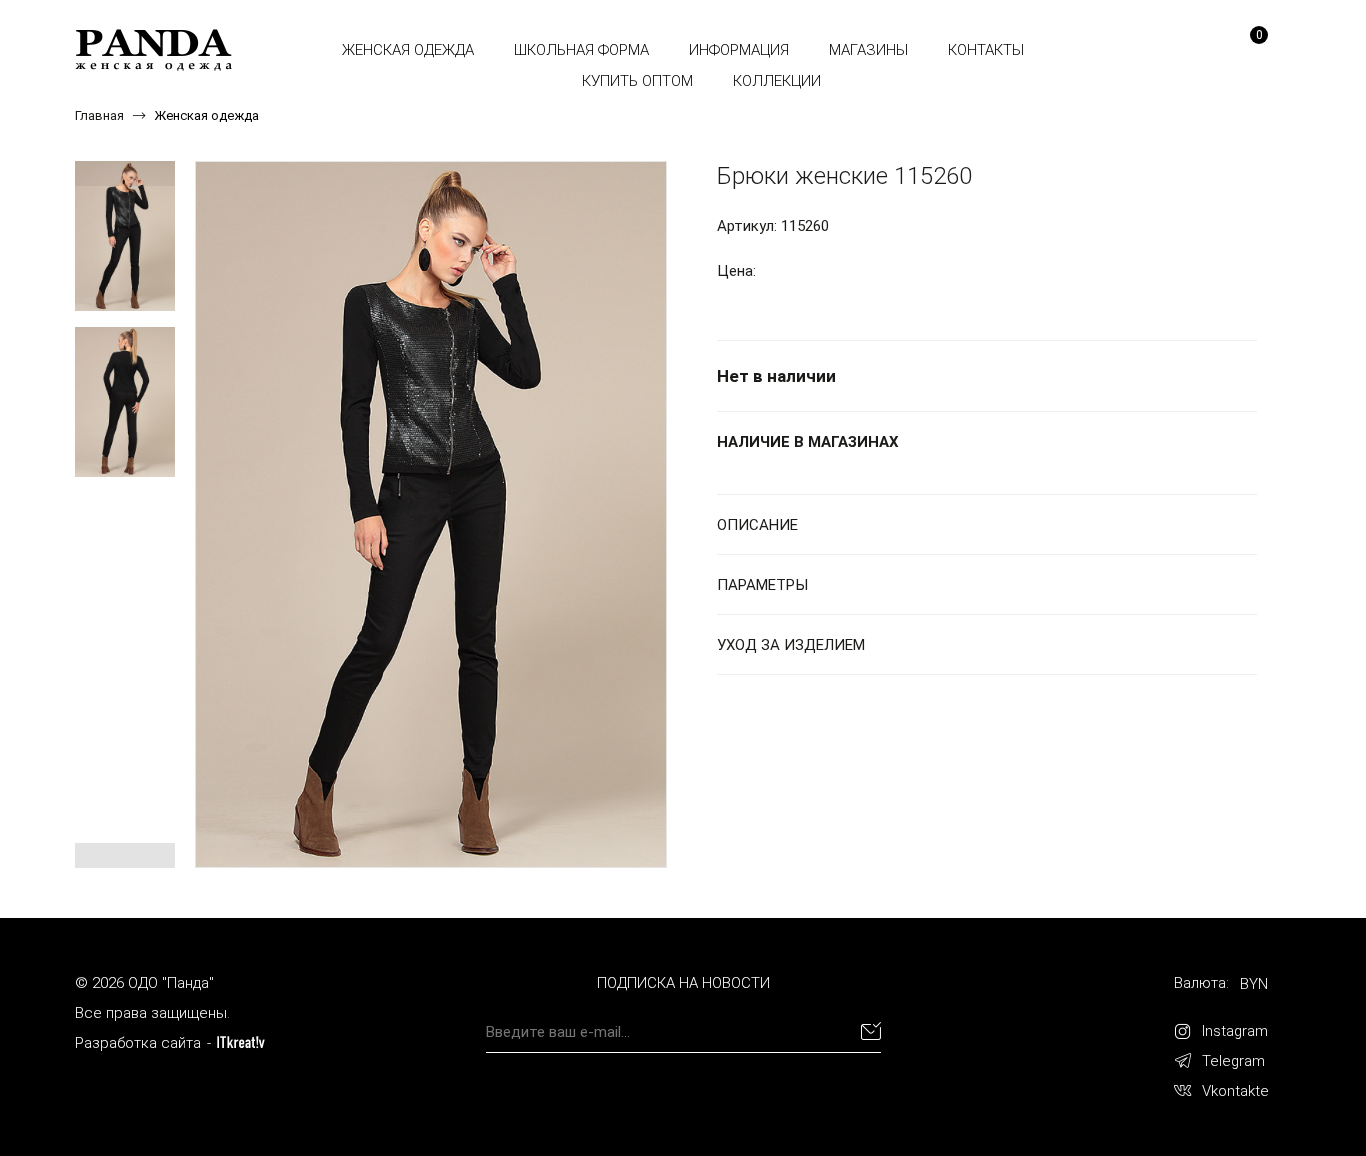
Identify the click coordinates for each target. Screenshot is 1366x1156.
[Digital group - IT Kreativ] (241, 1042)
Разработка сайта (138, 1043)
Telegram (1233, 1061)
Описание (757, 525)
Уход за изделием (791, 645)
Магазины (868, 50)
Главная (99, 115)
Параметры (762, 585)
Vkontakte (1235, 1091)
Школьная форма (581, 50)
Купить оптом (637, 81)
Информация (739, 50)
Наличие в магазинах (808, 442)
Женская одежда (408, 50)
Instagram (1235, 1031)
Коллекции (777, 81)
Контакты (986, 50)
